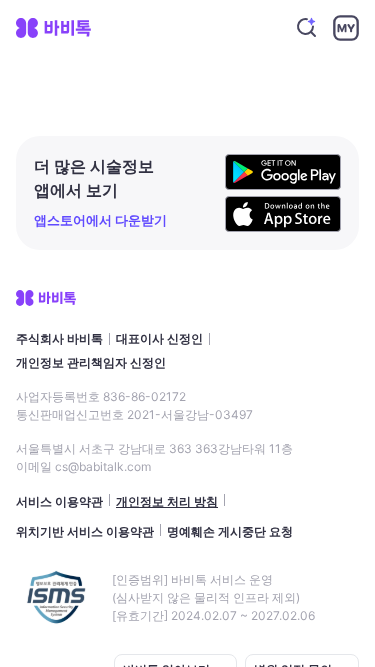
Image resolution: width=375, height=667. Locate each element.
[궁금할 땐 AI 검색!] (307, 28)
